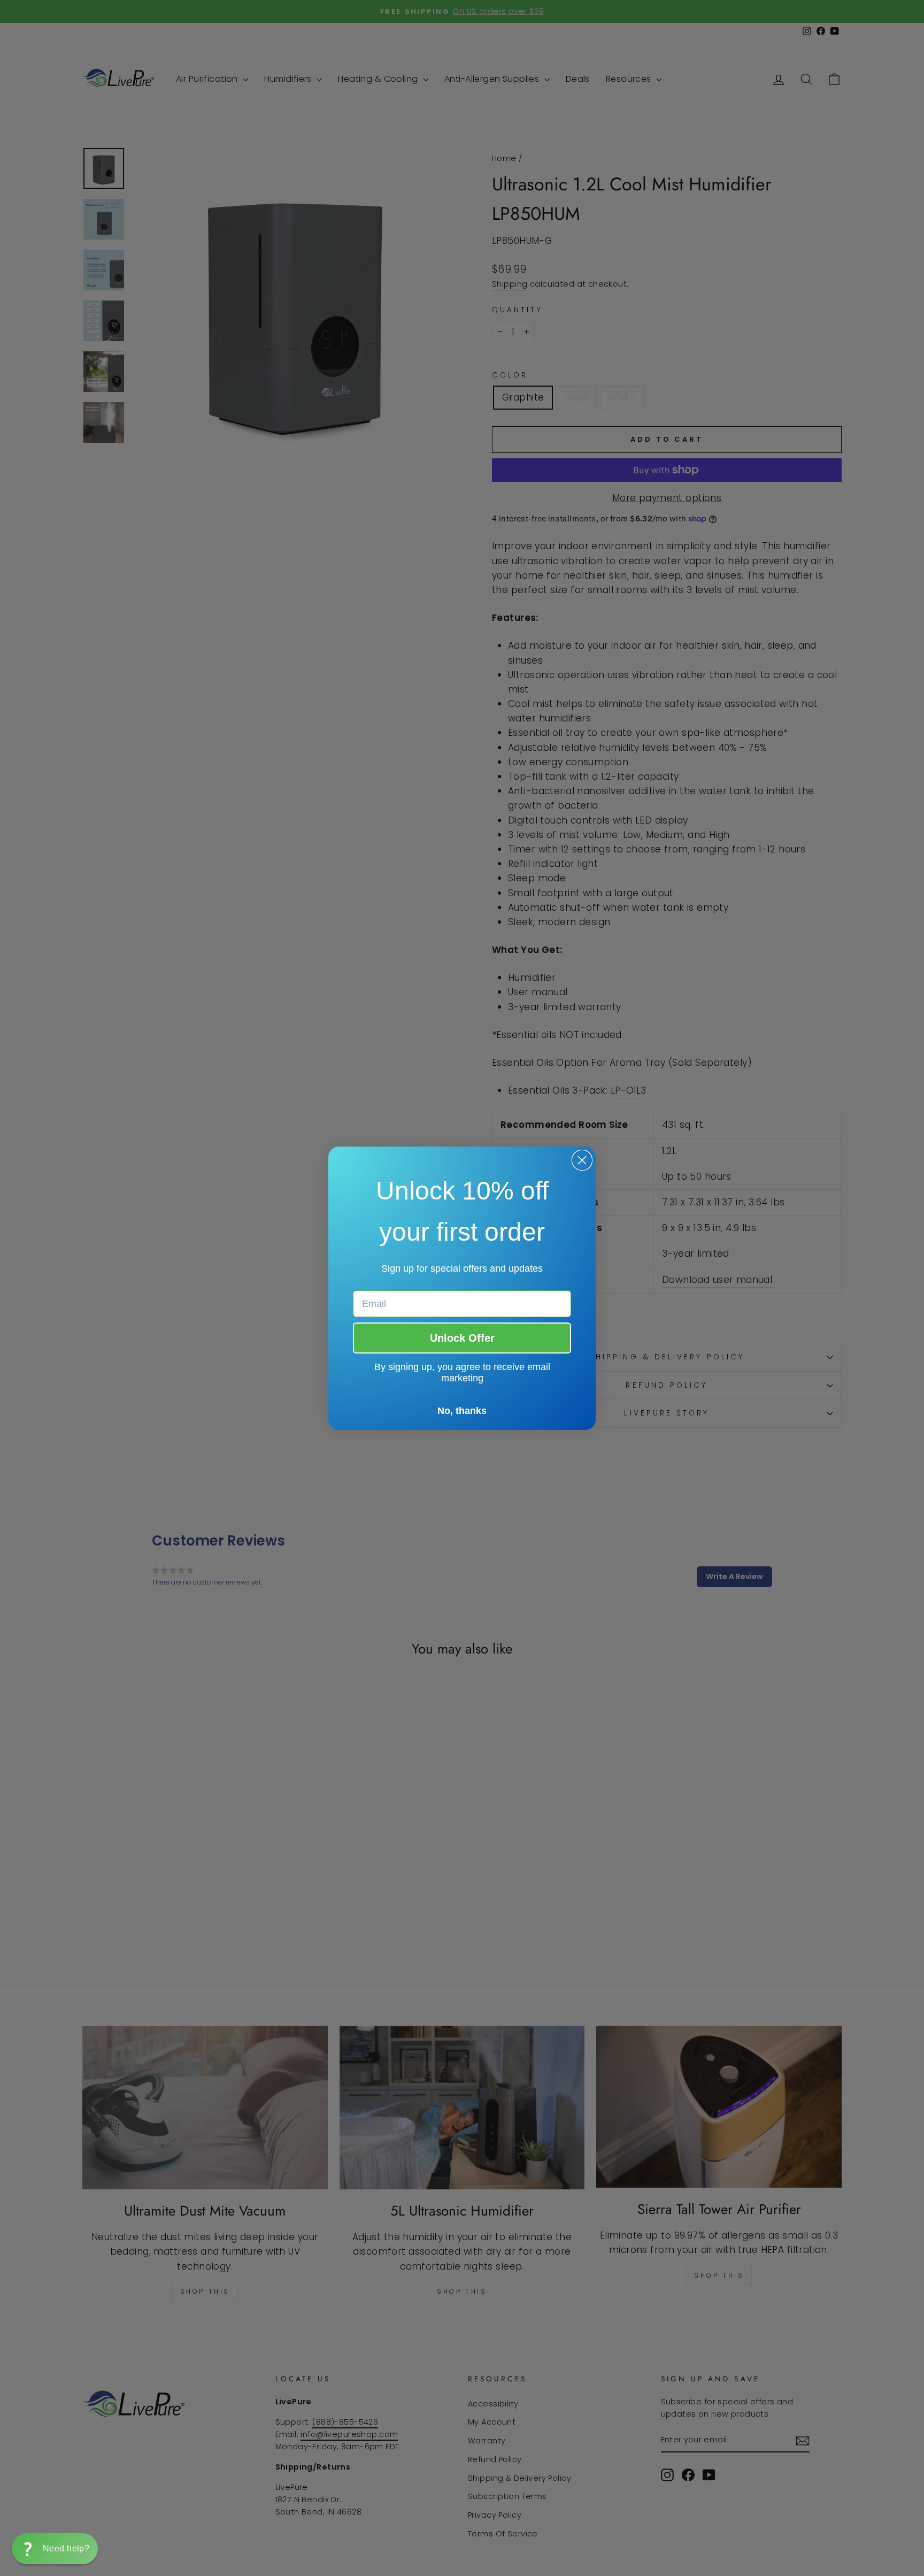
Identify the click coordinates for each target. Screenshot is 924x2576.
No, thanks (462, 1411)
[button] (55, 2549)
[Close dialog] (582, 1160)
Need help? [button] (66, 2548)
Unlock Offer (462, 1338)
